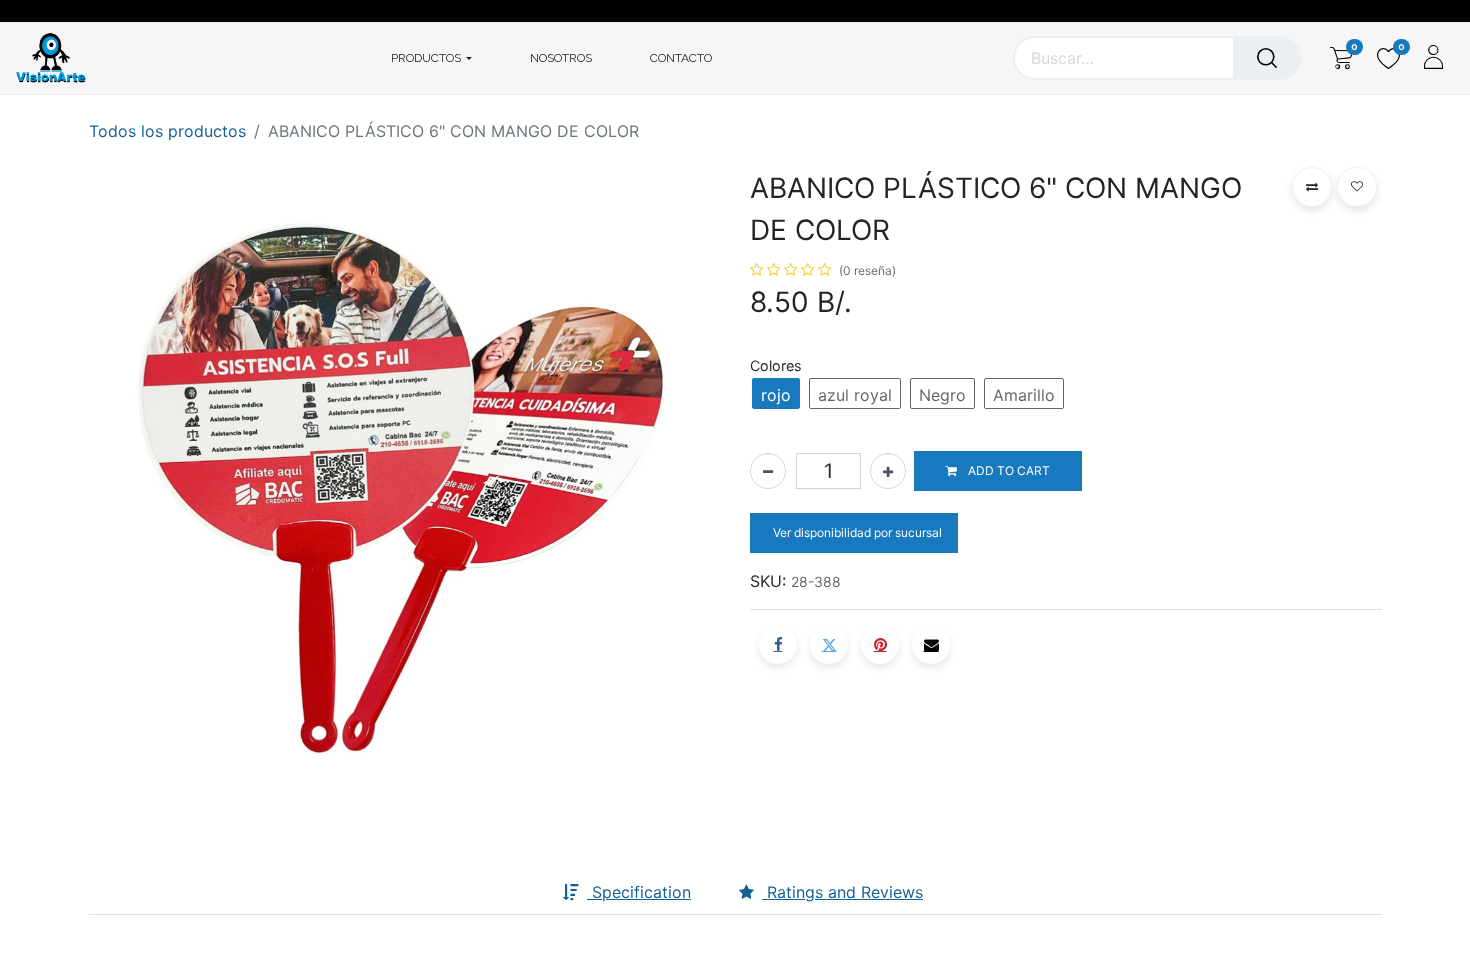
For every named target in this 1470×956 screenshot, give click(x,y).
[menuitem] (561, 58)
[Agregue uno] (888, 471)
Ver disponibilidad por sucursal (856, 532)
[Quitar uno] (768, 471)
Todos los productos (167, 131)
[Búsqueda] (1267, 58)
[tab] (531, 893)
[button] (998, 471)
